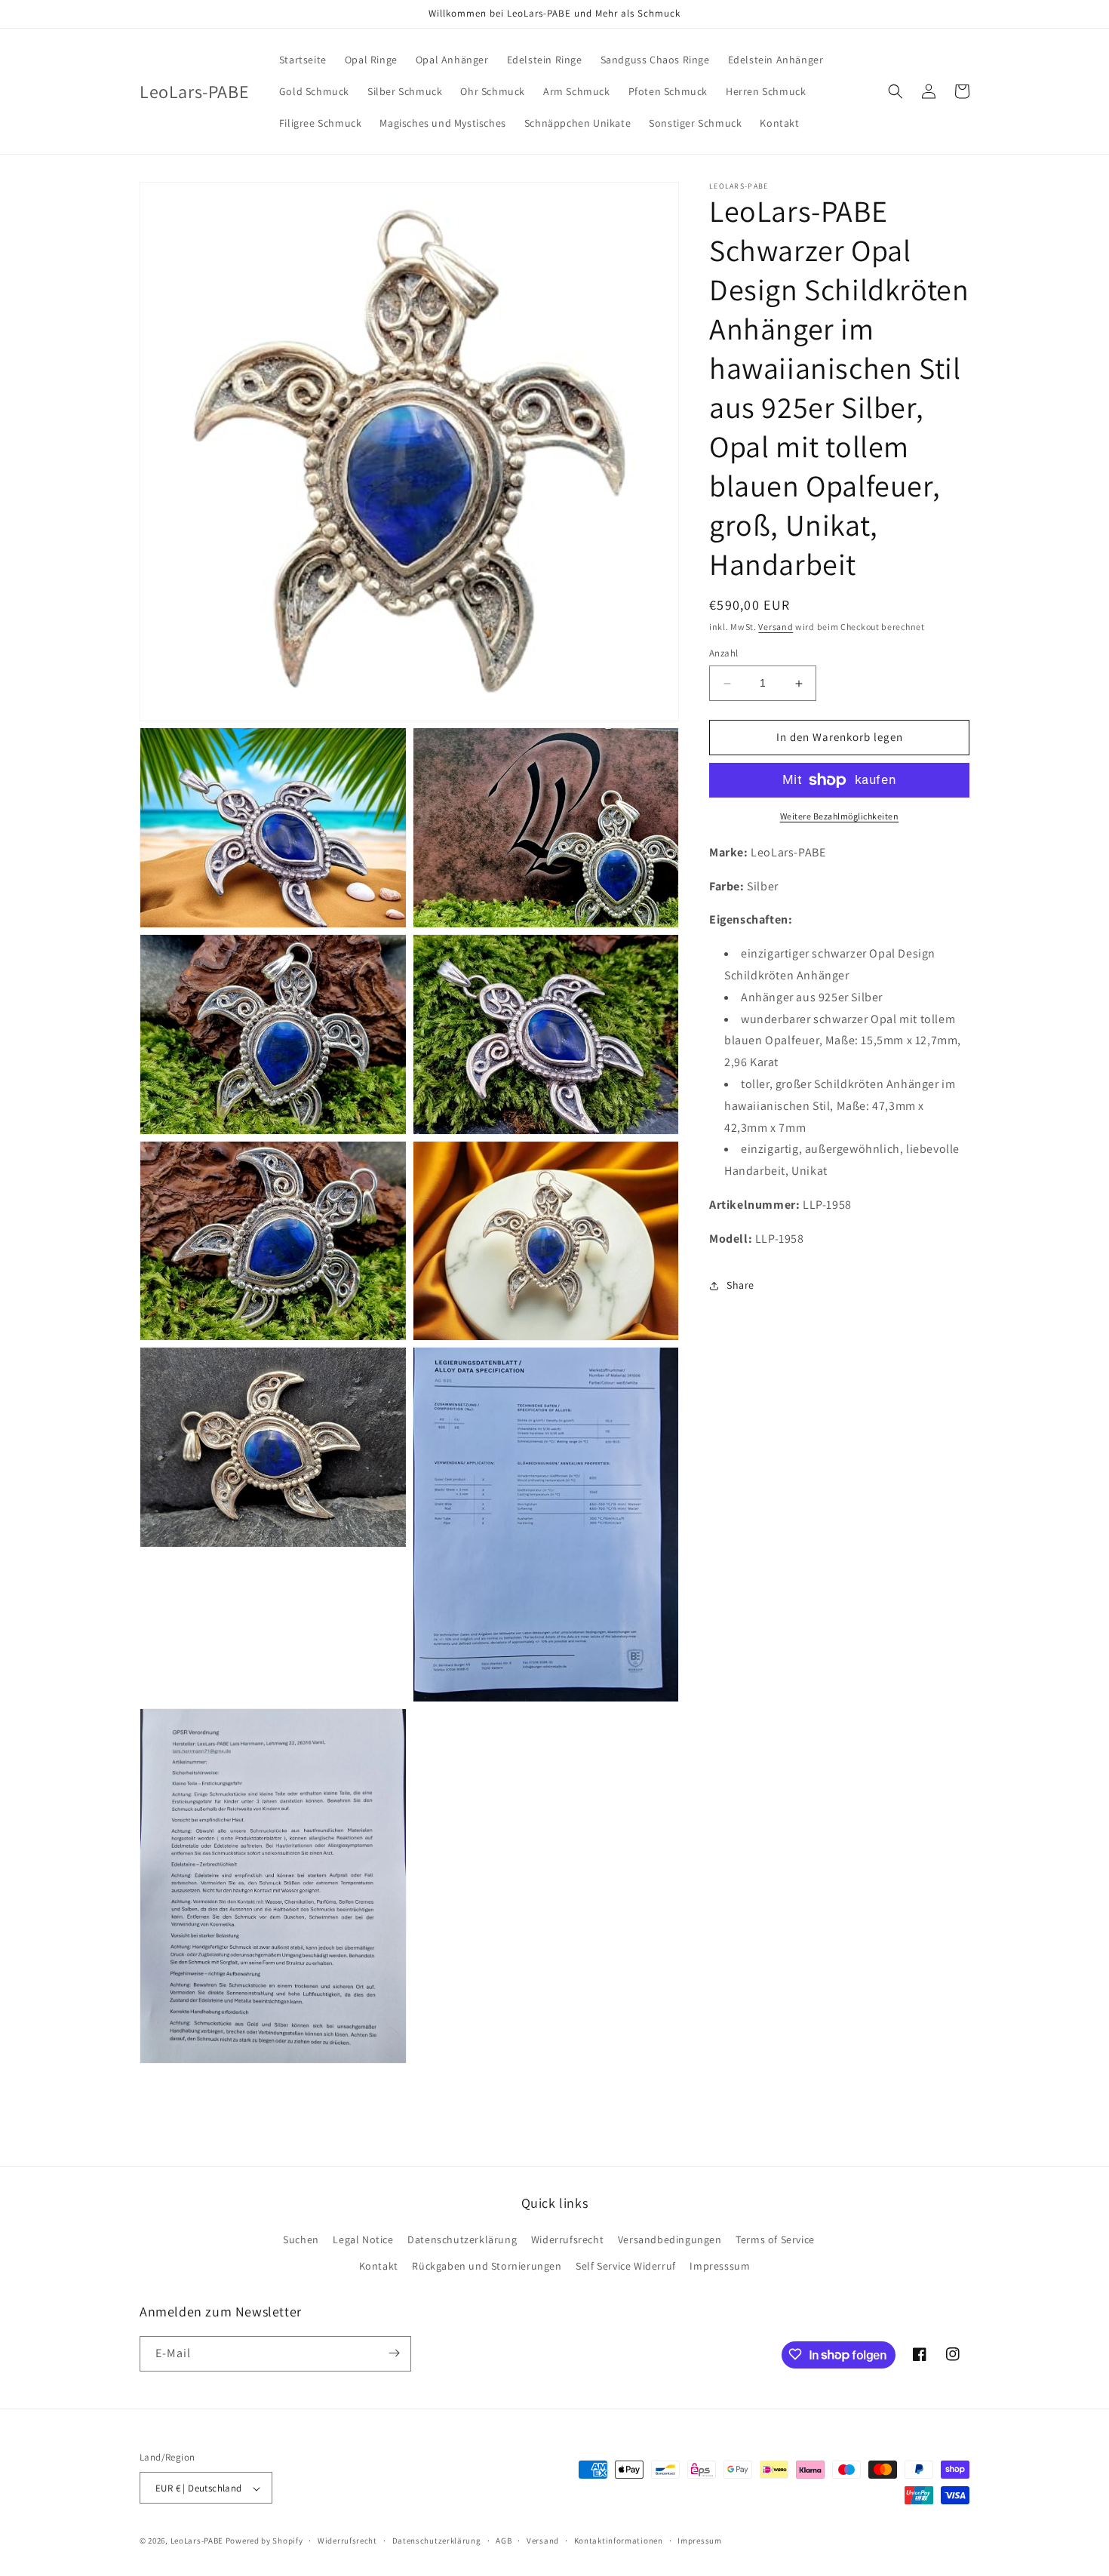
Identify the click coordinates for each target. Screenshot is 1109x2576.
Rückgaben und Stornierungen (487, 2267)
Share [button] (740, 1286)
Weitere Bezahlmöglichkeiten (840, 816)
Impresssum (720, 2267)
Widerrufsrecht (567, 2239)
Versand (776, 627)
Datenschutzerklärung (462, 2239)
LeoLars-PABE (197, 2541)
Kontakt (379, 2267)
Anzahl (723, 654)
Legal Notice (363, 2239)
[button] (895, 91)
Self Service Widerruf (626, 2267)
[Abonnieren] (394, 2353)
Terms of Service (775, 2239)
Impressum (699, 2541)
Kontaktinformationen (619, 2541)
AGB (504, 2541)
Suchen (301, 2239)
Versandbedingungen (670, 2239)
